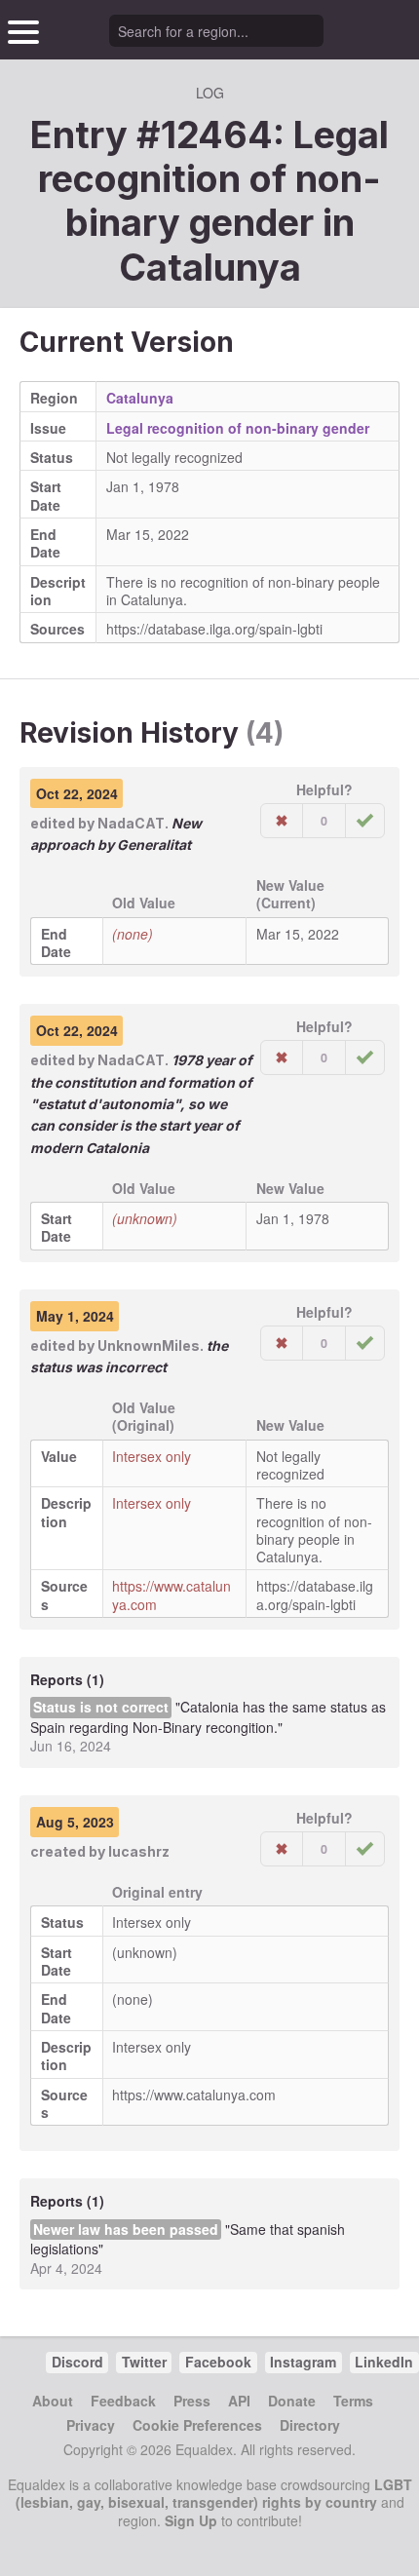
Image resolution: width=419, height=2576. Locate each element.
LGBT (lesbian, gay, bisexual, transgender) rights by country (214, 2493)
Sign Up (191, 2520)
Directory (310, 2425)
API (239, 2401)
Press (192, 2401)
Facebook (218, 2362)
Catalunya (210, 267)
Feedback (123, 2401)
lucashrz (139, 1851)
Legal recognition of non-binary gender (238, 428)
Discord (77, 2362)
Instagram (303, 2362)
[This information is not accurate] (282, 821)
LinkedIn (384, 2362)
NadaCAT (131, 823)
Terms (353, 2401)
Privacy (91, 2425)
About (53, 2401)
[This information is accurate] (365, 821)
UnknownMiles (149, 1346)
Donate (292, 2401)
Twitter (144, 2362)
